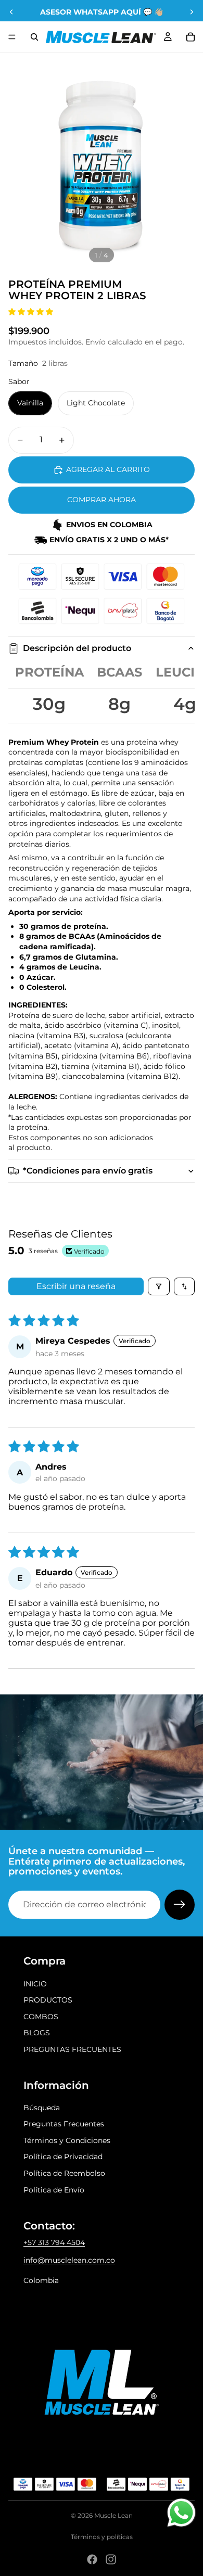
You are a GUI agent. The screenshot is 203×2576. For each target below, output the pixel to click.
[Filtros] (159, 1286)
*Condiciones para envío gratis (88, 1171)
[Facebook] (92, 2559)
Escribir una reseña (76, 1286)
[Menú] (12, 37)
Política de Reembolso (64, 2173)
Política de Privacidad (63, 2157)
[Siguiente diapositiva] (192, 12)
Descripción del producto (77, 648)
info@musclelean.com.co (69, 2260)
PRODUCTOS (48, 2000)
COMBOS (41, 2017)
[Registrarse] (180, 1905)
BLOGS (37, 2033)
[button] (31, 312)
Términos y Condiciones (67, 2140)
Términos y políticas (102, 2537)
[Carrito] (191, 37)
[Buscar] (34, 37)
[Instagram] (111, 2559)
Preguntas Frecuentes (64, 2124)
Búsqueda (42, 2108)
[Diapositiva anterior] (11, 12)
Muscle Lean (113, 2515)
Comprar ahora (102, 500)
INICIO (35, 1984)
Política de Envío (54, 2190)
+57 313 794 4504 (54, 2242)
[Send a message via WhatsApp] (181, 2513)
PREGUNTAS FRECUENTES (72, 2049)
